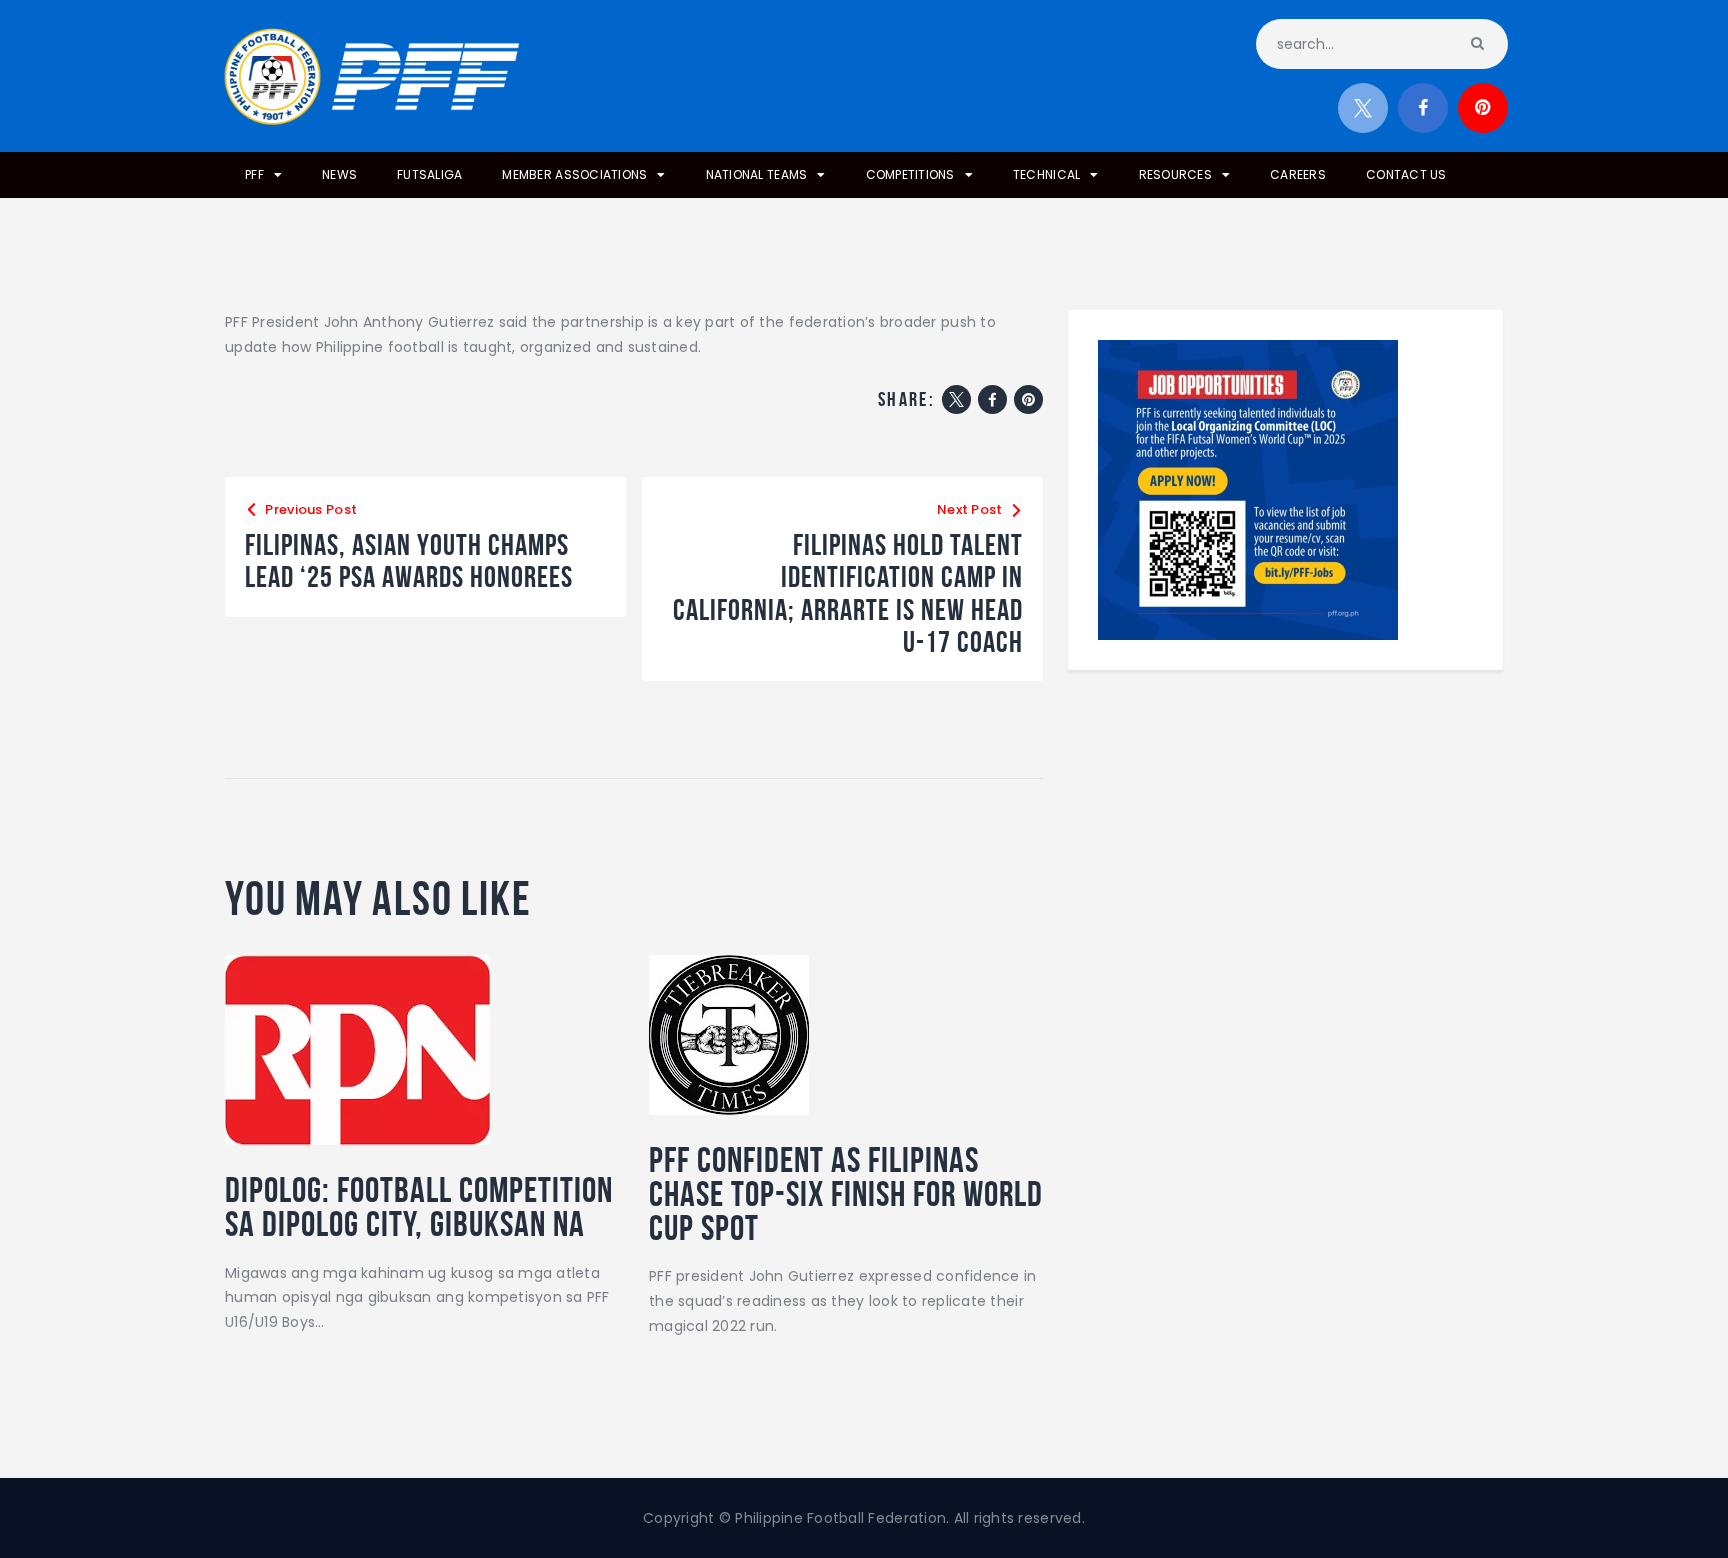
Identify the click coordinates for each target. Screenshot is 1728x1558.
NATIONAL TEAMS (757, 174)
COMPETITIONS (910, 174)
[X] (956, 399)
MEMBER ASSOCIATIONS (574, 174)
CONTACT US (1406, 174)
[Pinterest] (1028, 399)
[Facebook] (992, 399)
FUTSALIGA (429, 174)
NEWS (339, 174)
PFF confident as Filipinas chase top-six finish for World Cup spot (846, 1194)
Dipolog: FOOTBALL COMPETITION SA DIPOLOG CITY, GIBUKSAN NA (419, 1207)
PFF (254, 174)
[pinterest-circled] (1483, 108)
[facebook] (1423, 108)
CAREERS (1298, 174)
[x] (1363, 108)
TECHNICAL (1046, 174)
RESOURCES (1175, 174)
